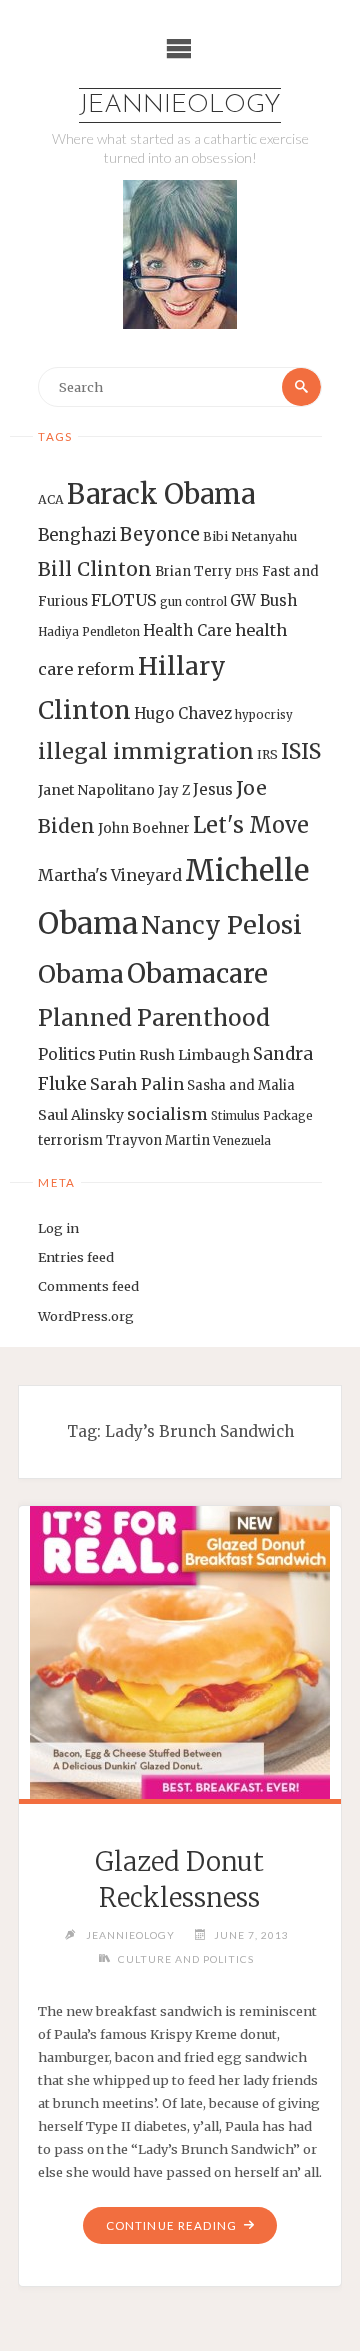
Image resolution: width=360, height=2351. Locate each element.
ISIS (301, 751)
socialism (167, 1114)
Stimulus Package (262, 1116)
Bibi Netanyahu (250, 536)
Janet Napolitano (96, 790)
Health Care (187, 630)
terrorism (70, 1140)
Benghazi (77, 535)
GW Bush (263, 600)
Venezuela (242, 1141)
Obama (81, 974)
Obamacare (197, 973)
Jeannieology (180, 105)
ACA (51, 499)
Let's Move (251, 825)
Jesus (213, 789)
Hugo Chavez (183, 713)
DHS (247, 572)
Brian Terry (193, 571)
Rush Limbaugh (194, 1055)
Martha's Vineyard (110, 875)
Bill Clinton (95, 569)
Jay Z (174, 790)
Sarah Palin (137, 1084)
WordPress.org (86, 1316)
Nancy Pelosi (221, 925)
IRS (267, 754)
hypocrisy (264, 715)
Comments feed (88, 1286)
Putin (117, 1055)
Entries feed (76, 1257)
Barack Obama (161, 494)
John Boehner (144, 828)
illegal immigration (146, 751)
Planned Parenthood (154, 1018)
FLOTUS (124, 600)
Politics (66, 1054)
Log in (58, 1228)
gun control (193, 602)
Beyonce (160, 534)
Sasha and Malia (241, 1085)
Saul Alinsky (81, 1115)
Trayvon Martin (158, 1140)
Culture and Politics (186, 1959)
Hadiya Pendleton (89, 632)
